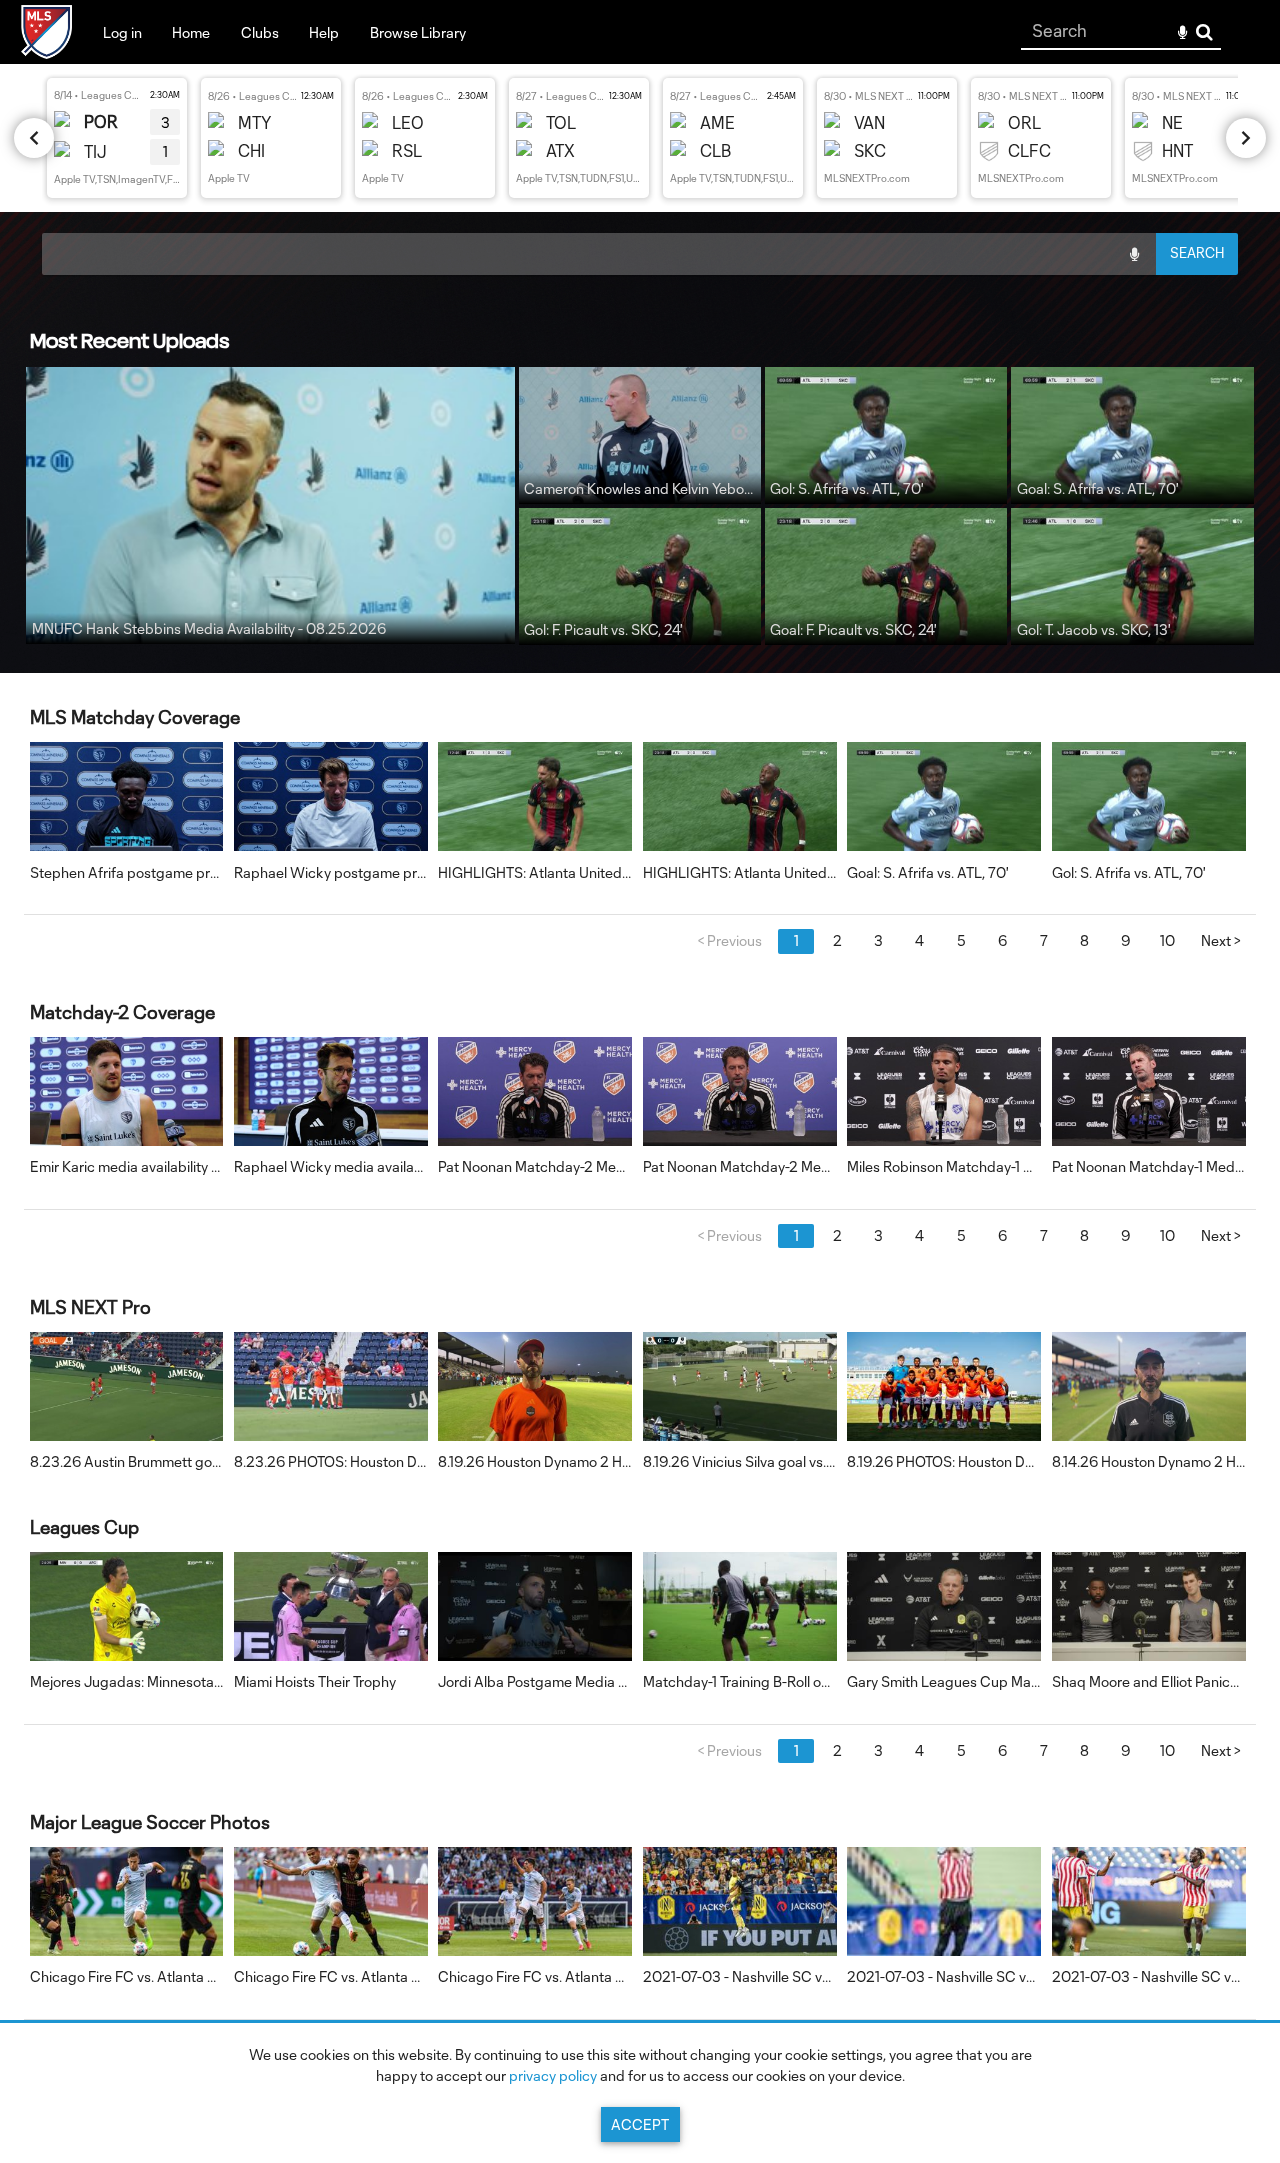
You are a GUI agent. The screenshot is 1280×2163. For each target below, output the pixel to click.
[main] (640, 1163)
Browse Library (418, 32)
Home (191, 32)
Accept (640, 2124)
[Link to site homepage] (46, 52)
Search (1204, 32)
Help (324, 32)
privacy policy (553, 2075)
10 (1167, 940)
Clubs (260, 32)
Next (1220, 940)
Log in (122, 32)
